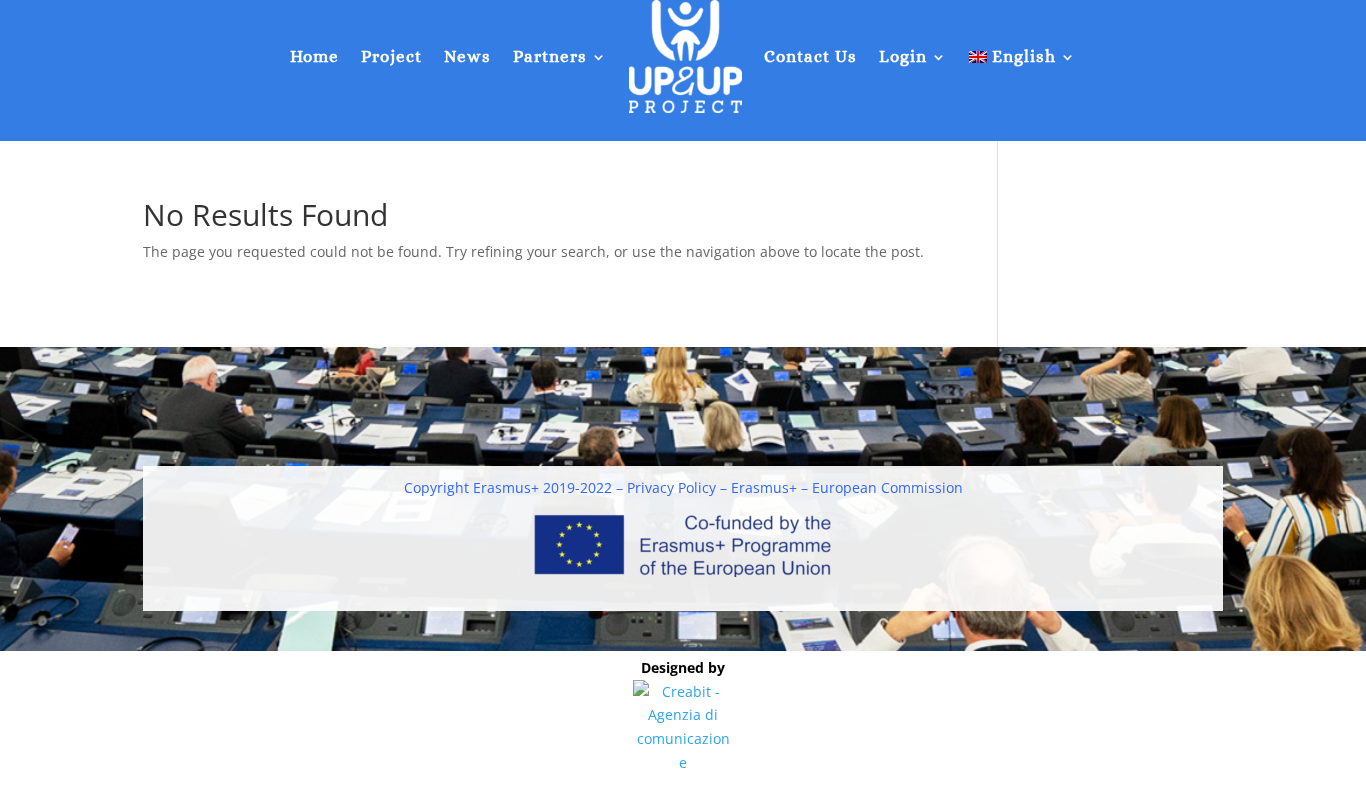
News (467, 56)
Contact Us (810, 56)
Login (903, 56)
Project (391, 56)
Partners (550, 56)
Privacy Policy (671, 487)
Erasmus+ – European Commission (847, 487)
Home (314, 56)
